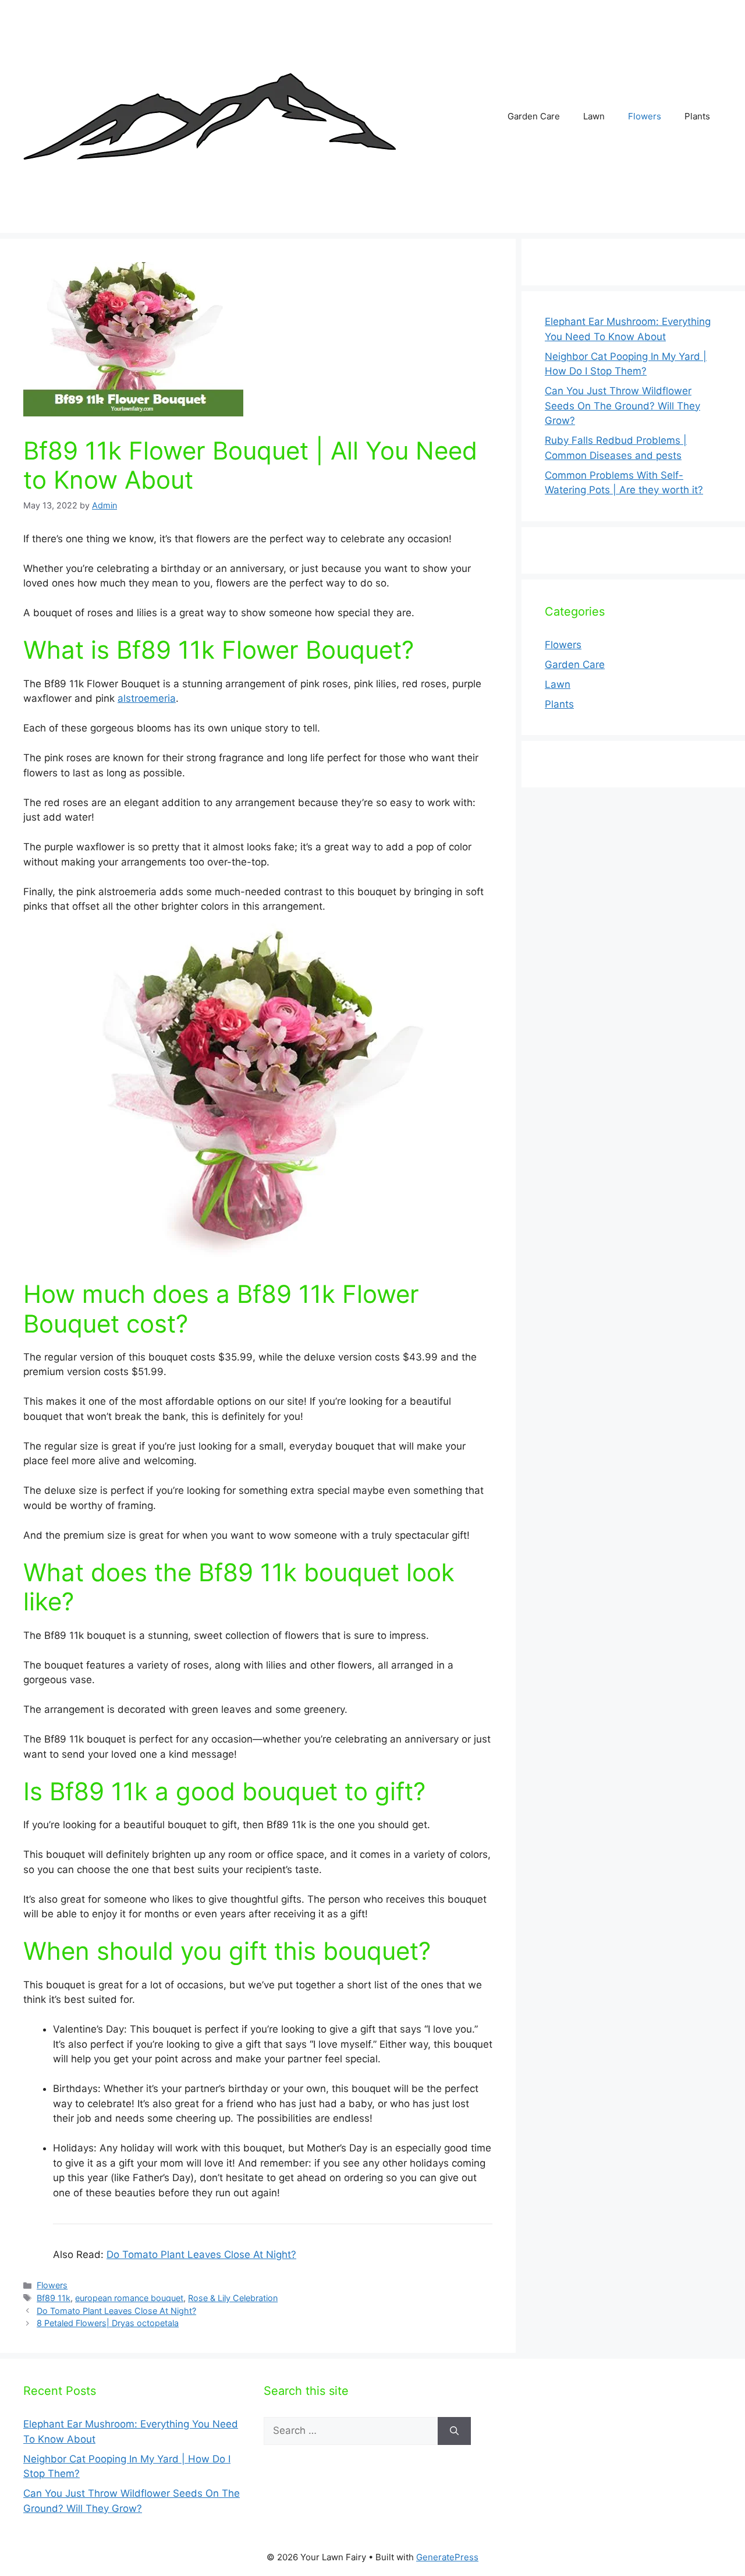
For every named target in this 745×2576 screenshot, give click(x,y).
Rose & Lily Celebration (233, 2298)
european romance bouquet (129, 2298)
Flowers (645, 116)
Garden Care (534, 116)
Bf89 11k (54, 2298)
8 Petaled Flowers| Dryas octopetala (108, 2323)
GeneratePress (447, 2557)
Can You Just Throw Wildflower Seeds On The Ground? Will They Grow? (622, 406)
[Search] (454, 2431)
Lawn (594, 116)
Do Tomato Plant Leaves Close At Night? (201, 2255)
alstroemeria (147, 698)
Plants (697, 116)
